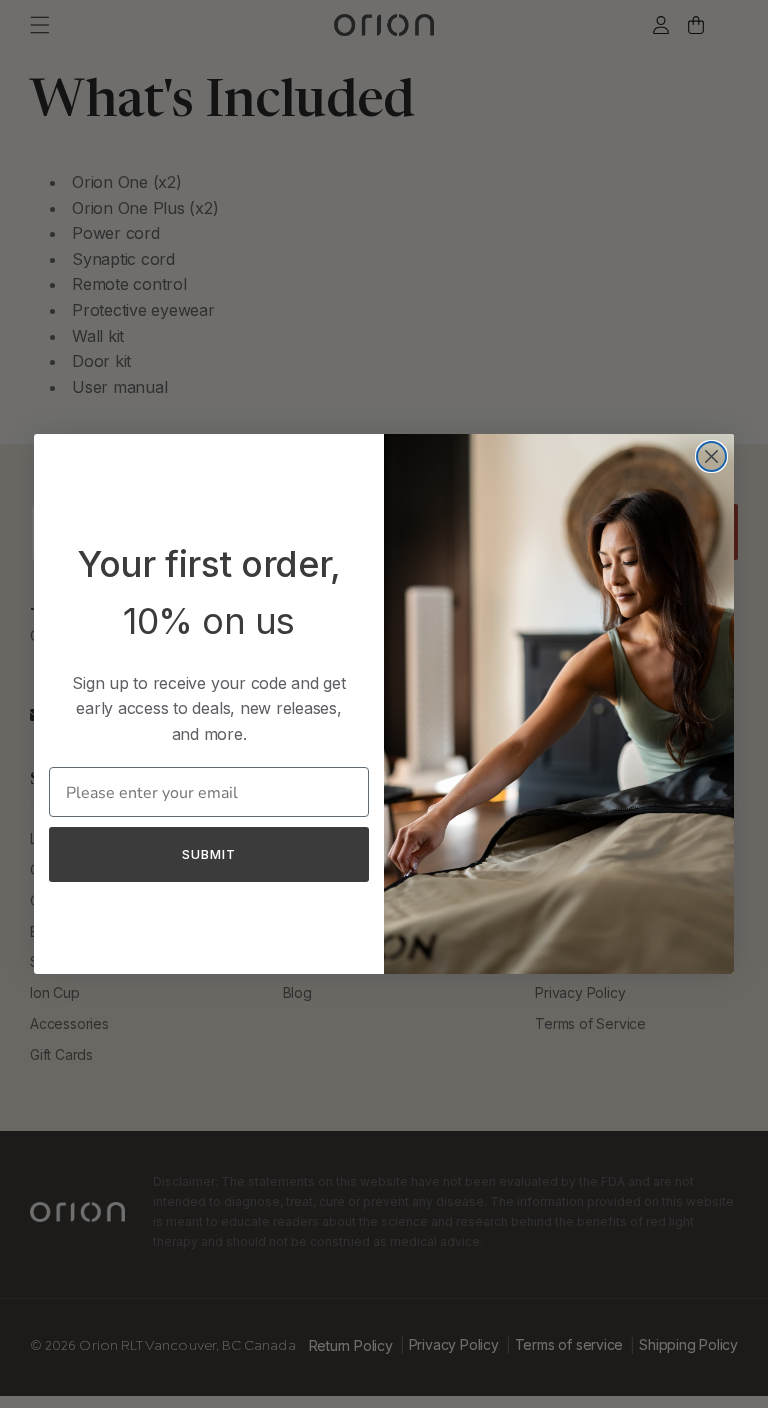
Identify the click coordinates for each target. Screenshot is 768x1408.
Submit (209, 854)
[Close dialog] (711, 456)
